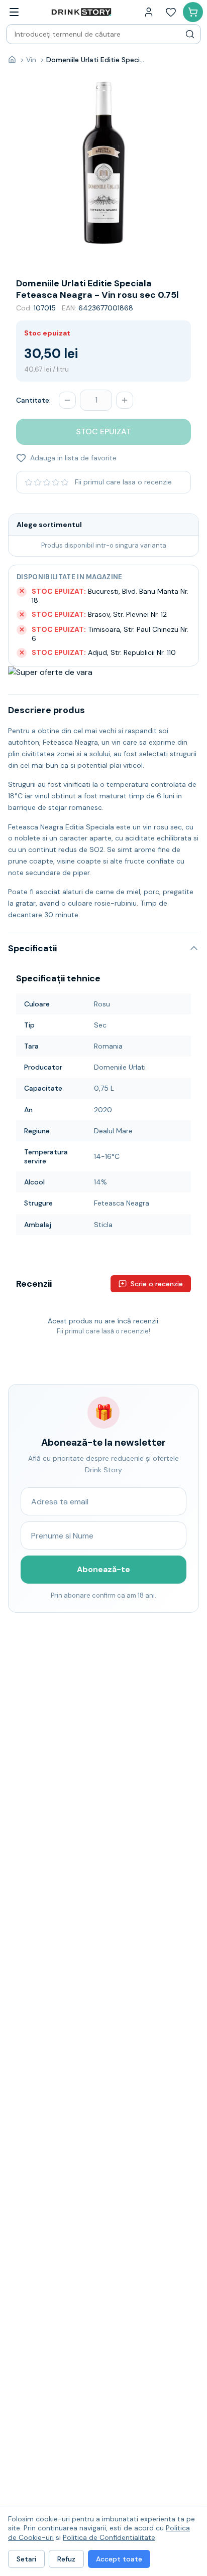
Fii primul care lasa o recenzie (123, 482)
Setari (26, 2559)
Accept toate (119, 2559)
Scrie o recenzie (157, 1284)
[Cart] (193, 12)
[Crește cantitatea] (125, 400)
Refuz (66, 2559)
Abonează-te (103, 1569)
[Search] (190, 34)
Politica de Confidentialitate (109, 2537)
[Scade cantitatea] (67, 400)
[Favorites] (171, 12)
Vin (31, 60)
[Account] (149, 12)
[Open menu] (14, 12)
